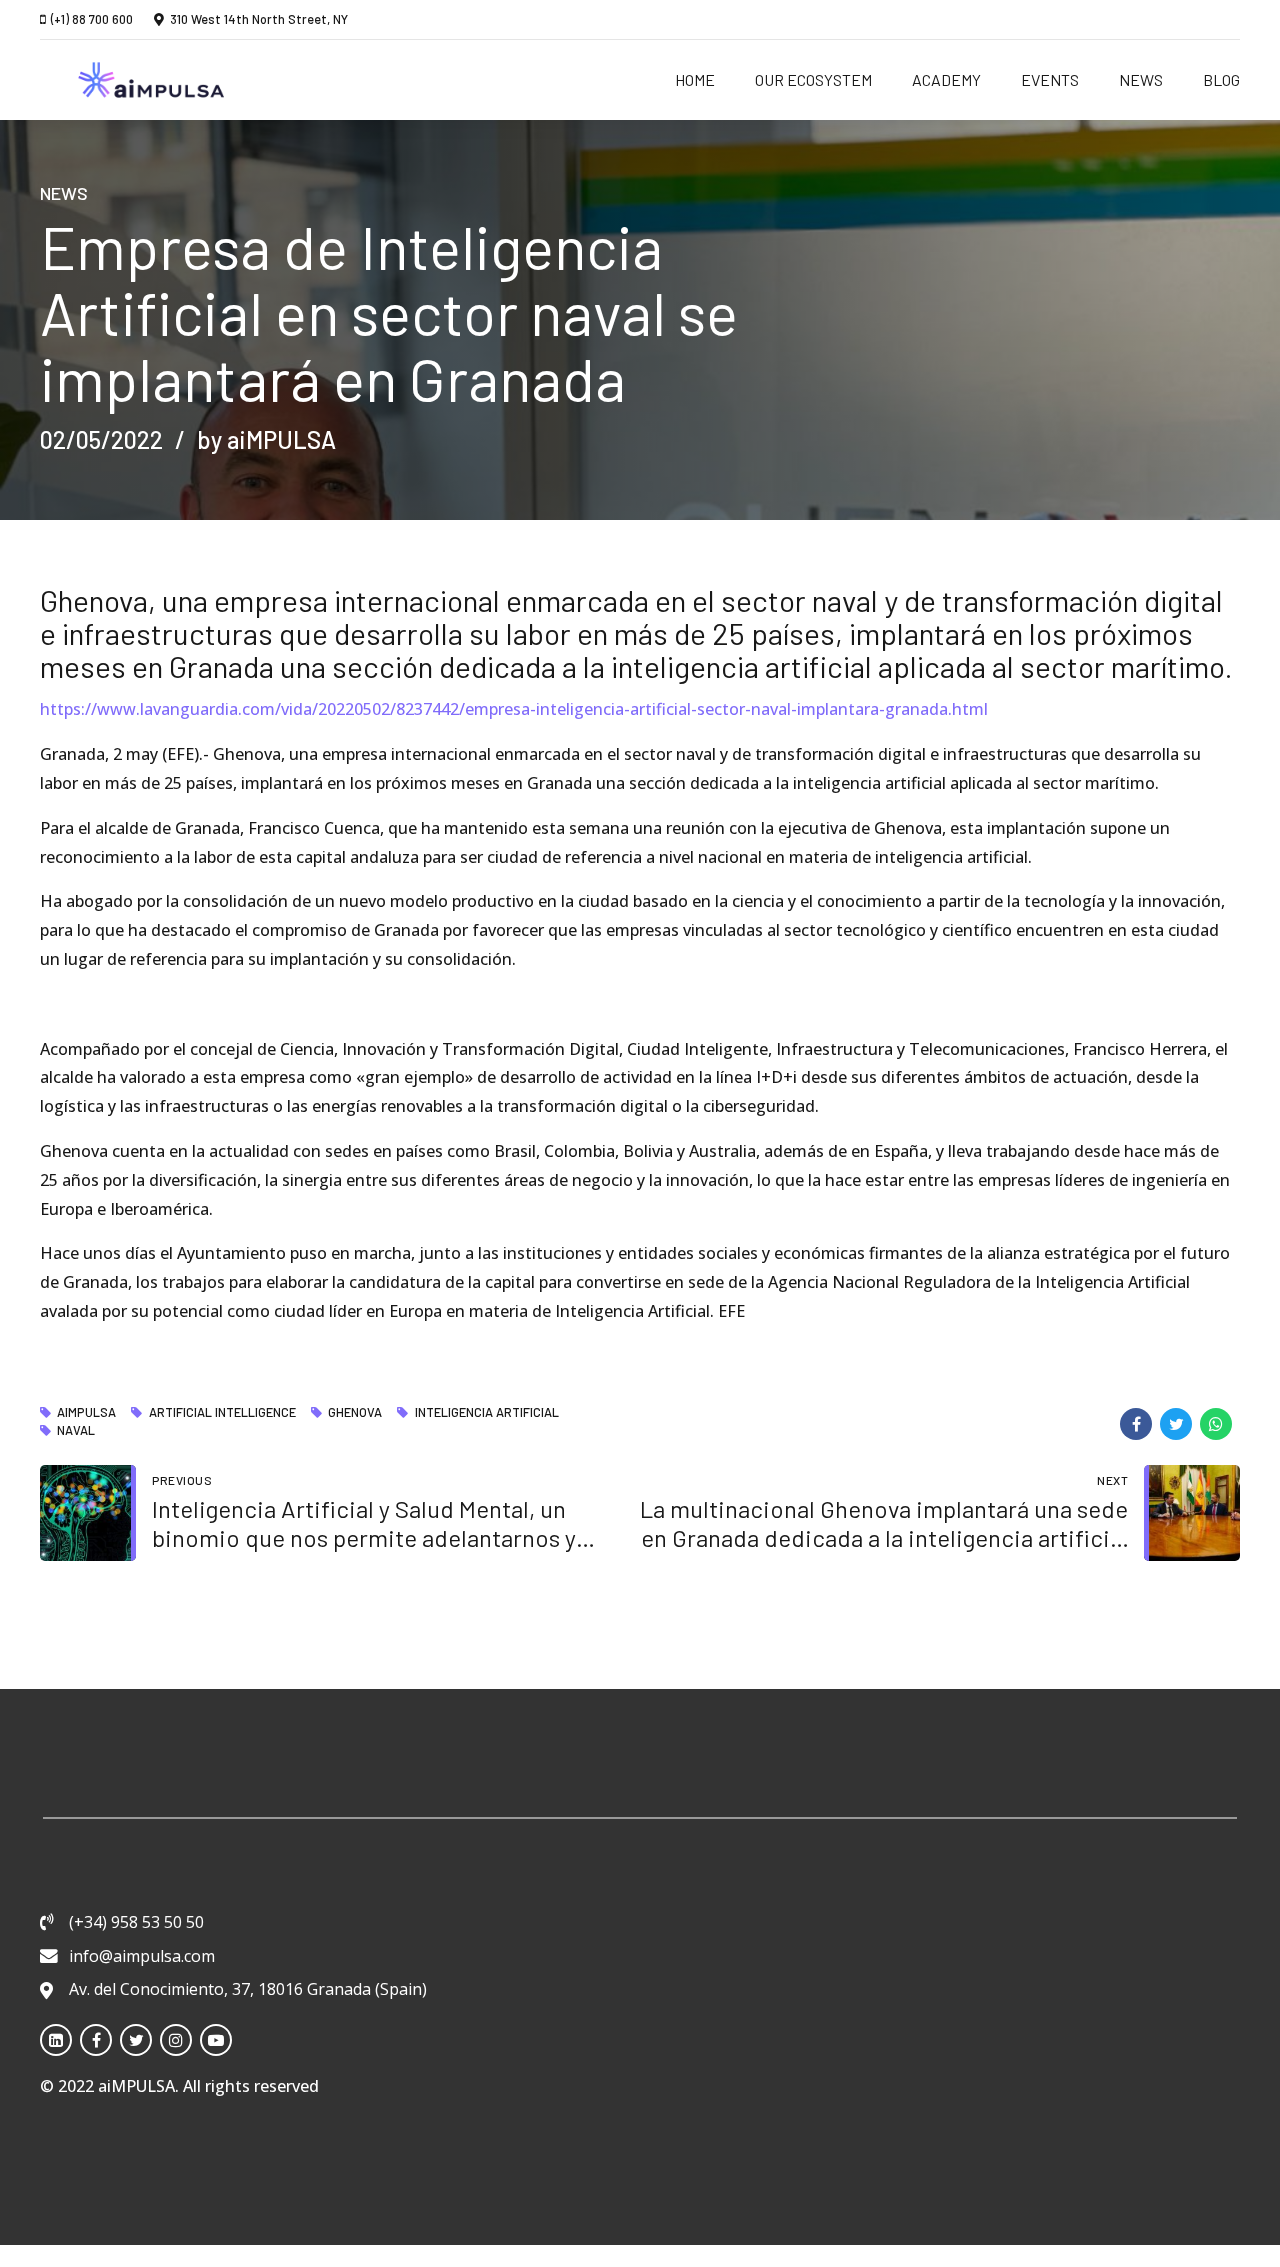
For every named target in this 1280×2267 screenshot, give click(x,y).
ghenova (355, 1413)
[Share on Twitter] (1176, 1424)
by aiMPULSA (266, 439)
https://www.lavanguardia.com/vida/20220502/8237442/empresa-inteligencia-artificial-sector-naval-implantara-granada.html (514, 709)
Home (695, 79)
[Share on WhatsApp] (1216, 1424)
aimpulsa (86, 1413)
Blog (1221, 79)
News (1141, 79)
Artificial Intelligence (222, 1413)
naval (76, 1431)
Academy (946, 79)
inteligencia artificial (486, 1413)
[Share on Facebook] (1136, 1424)
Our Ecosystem (813, 79)
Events (1050, 79)
